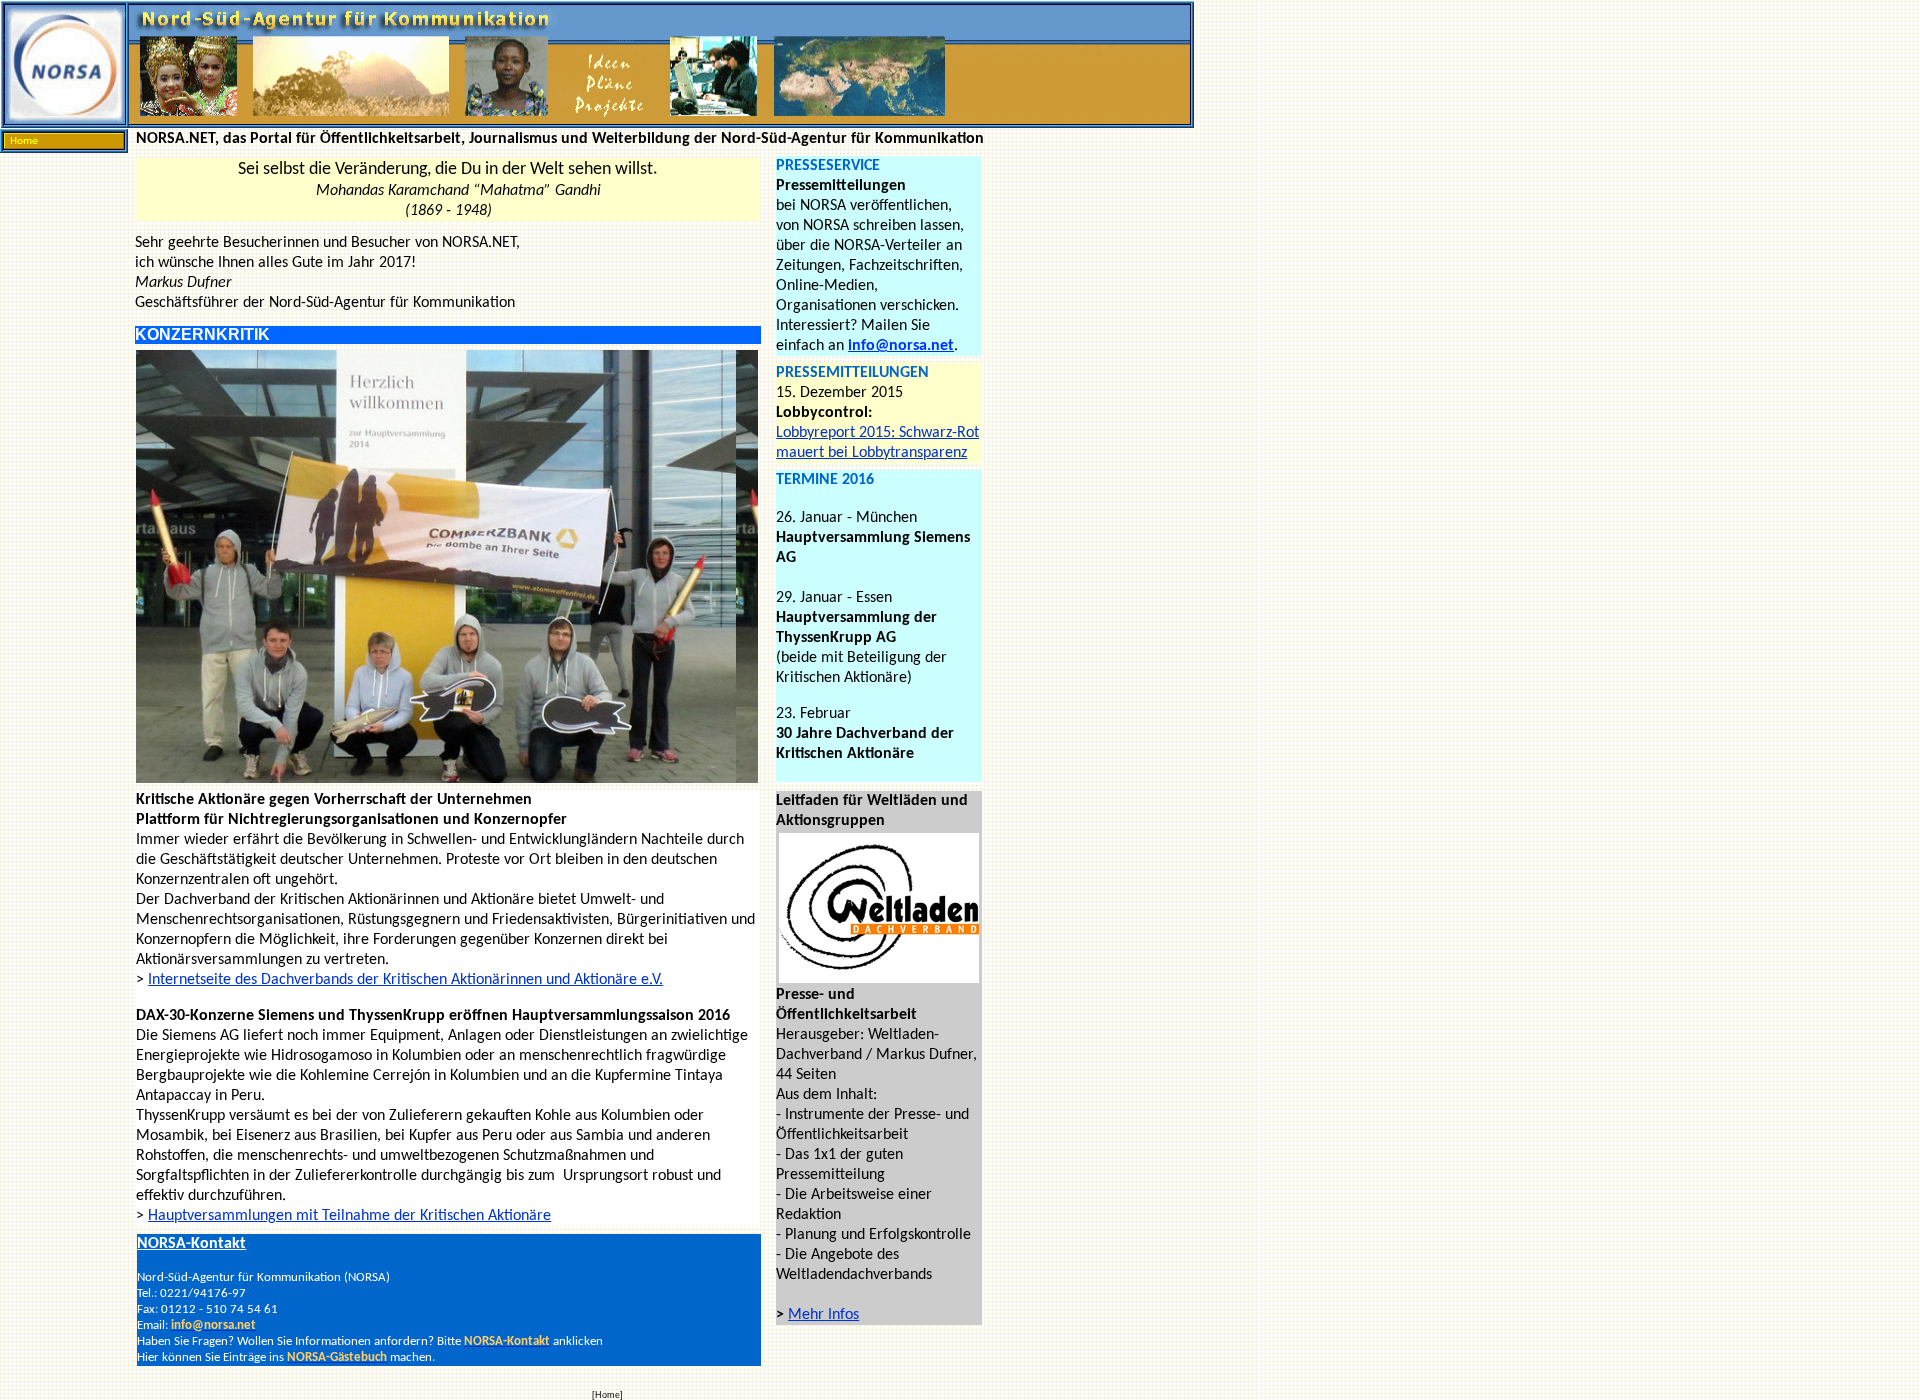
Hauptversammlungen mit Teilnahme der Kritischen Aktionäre (349, 1216)
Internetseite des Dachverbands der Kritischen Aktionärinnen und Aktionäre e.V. (405, 980)
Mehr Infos (823, 1315)
